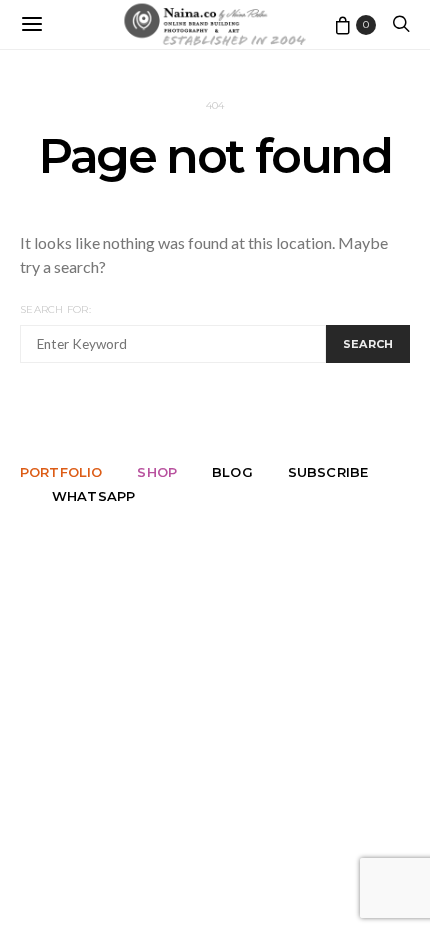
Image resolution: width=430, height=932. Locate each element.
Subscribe (328, 472)
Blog (232, 472)
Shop (157, 472)
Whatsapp (93, 496)
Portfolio (61, 472)
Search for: (55, 309)
